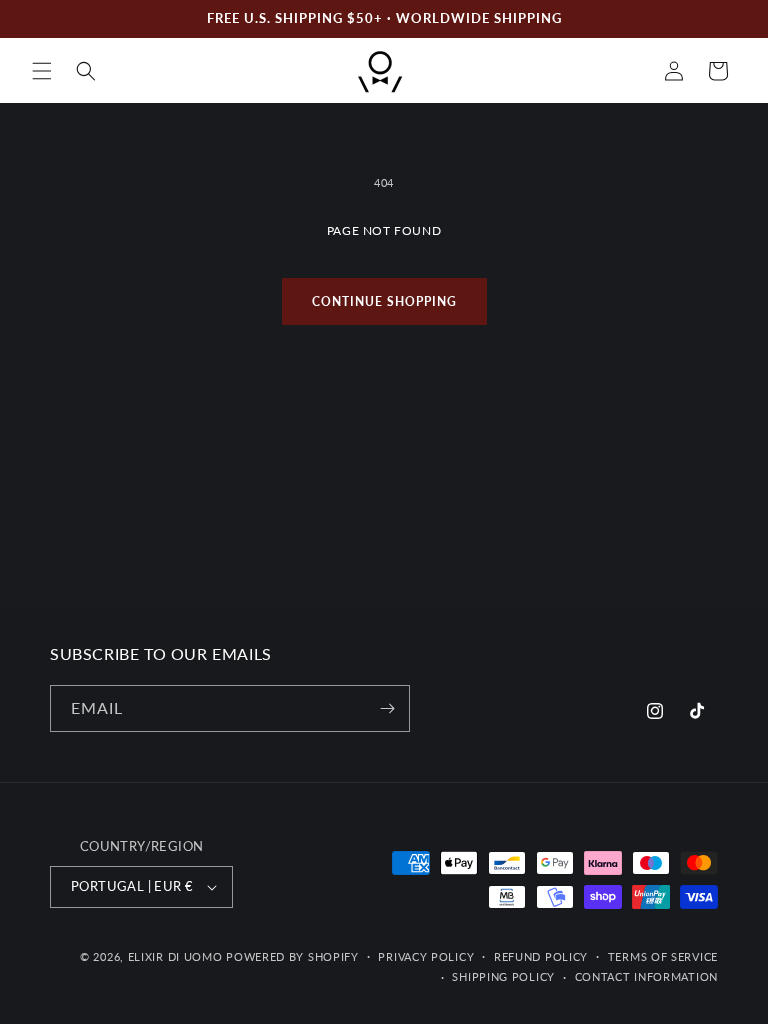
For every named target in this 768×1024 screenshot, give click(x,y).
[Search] (86, 71)
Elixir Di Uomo (175, 956)
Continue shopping (384, 301)
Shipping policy (503, 976)
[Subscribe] (387, 708)
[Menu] (42, 71)
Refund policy (541, 956)
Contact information (646, 976)
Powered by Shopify (292, 956)
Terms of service (663, 956)
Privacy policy (426, 956)
